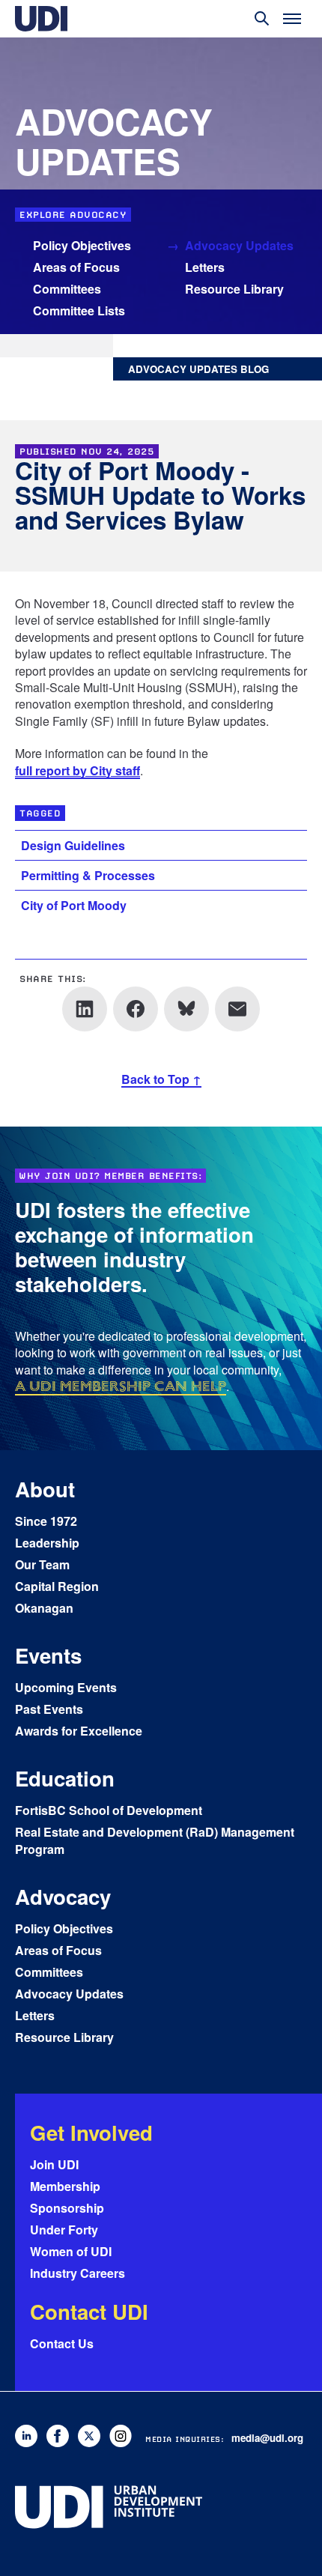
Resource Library (234, 289)
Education (65, 1778)
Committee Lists (79, 310)
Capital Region (57, 1586)
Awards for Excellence (79, 1731)
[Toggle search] (262, 19)
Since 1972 (46, 1521)
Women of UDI (71, 2251)
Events (48, 1655)
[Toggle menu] (292, 19)
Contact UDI (89, 2311)
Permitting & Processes (88, 875)
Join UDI (54, 2164)
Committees (67, 289)
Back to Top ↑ (161, 1079)
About (45, 1489)
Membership (65, 2186)
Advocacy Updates (239, 245)
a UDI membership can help (121, 1386)
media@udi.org (267, 2438)
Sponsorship (67, 2208)
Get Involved (91, 2132)
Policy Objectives (82, 245)
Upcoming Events (66, 1687)
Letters (205, 267)
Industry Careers (78, 2273)
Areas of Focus (76, 267)
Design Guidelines (73, 845)
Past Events (49, 1709)
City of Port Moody (74, 905)
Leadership (47, 1543)
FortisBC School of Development (109, 1810)
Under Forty (64, 2230)
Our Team (42, 1564)
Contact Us (62, 2343)
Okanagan (44, 1608)
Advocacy (63, 1896)
